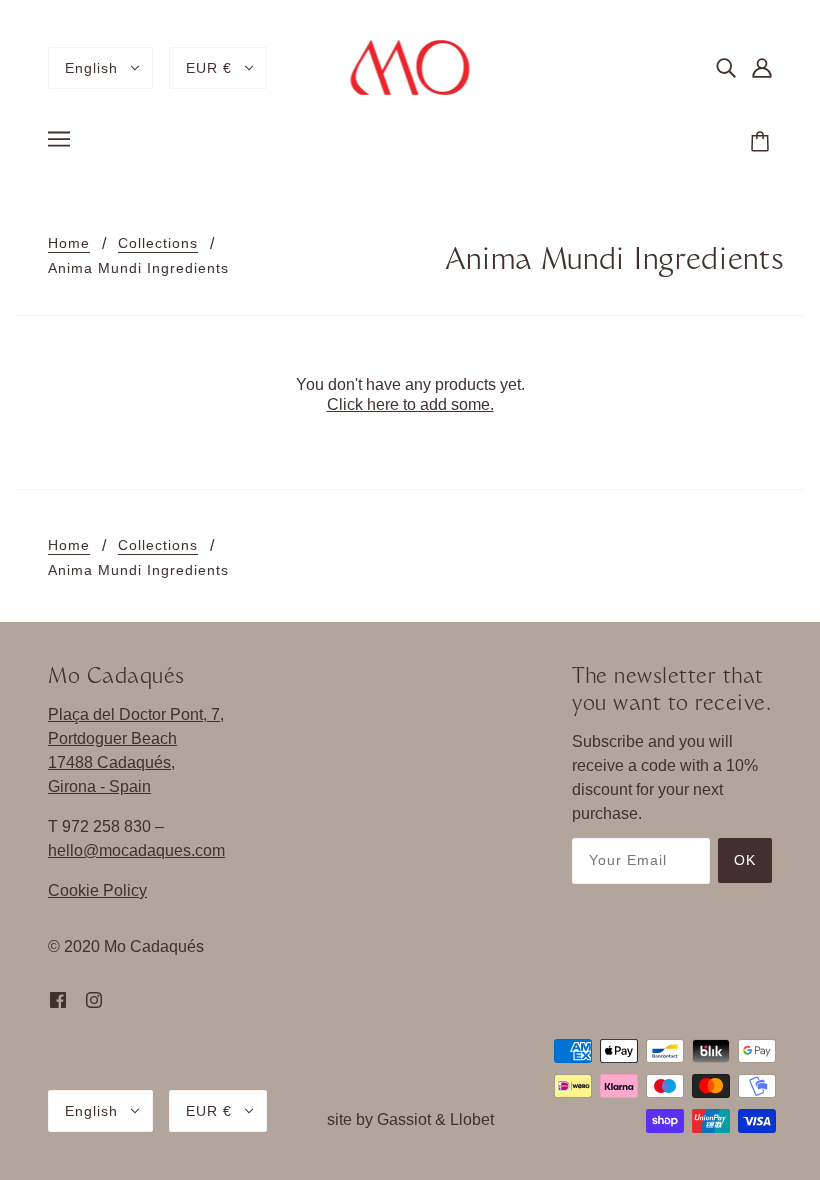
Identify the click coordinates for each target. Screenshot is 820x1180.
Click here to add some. (410, 404)
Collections (158, 243)
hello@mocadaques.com (136, 850)
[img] (726, 68)
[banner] (410, 66)
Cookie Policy (97, 890)
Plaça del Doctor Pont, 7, (136, 714)
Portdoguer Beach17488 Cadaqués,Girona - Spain (112, 762)
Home (69, 243)
